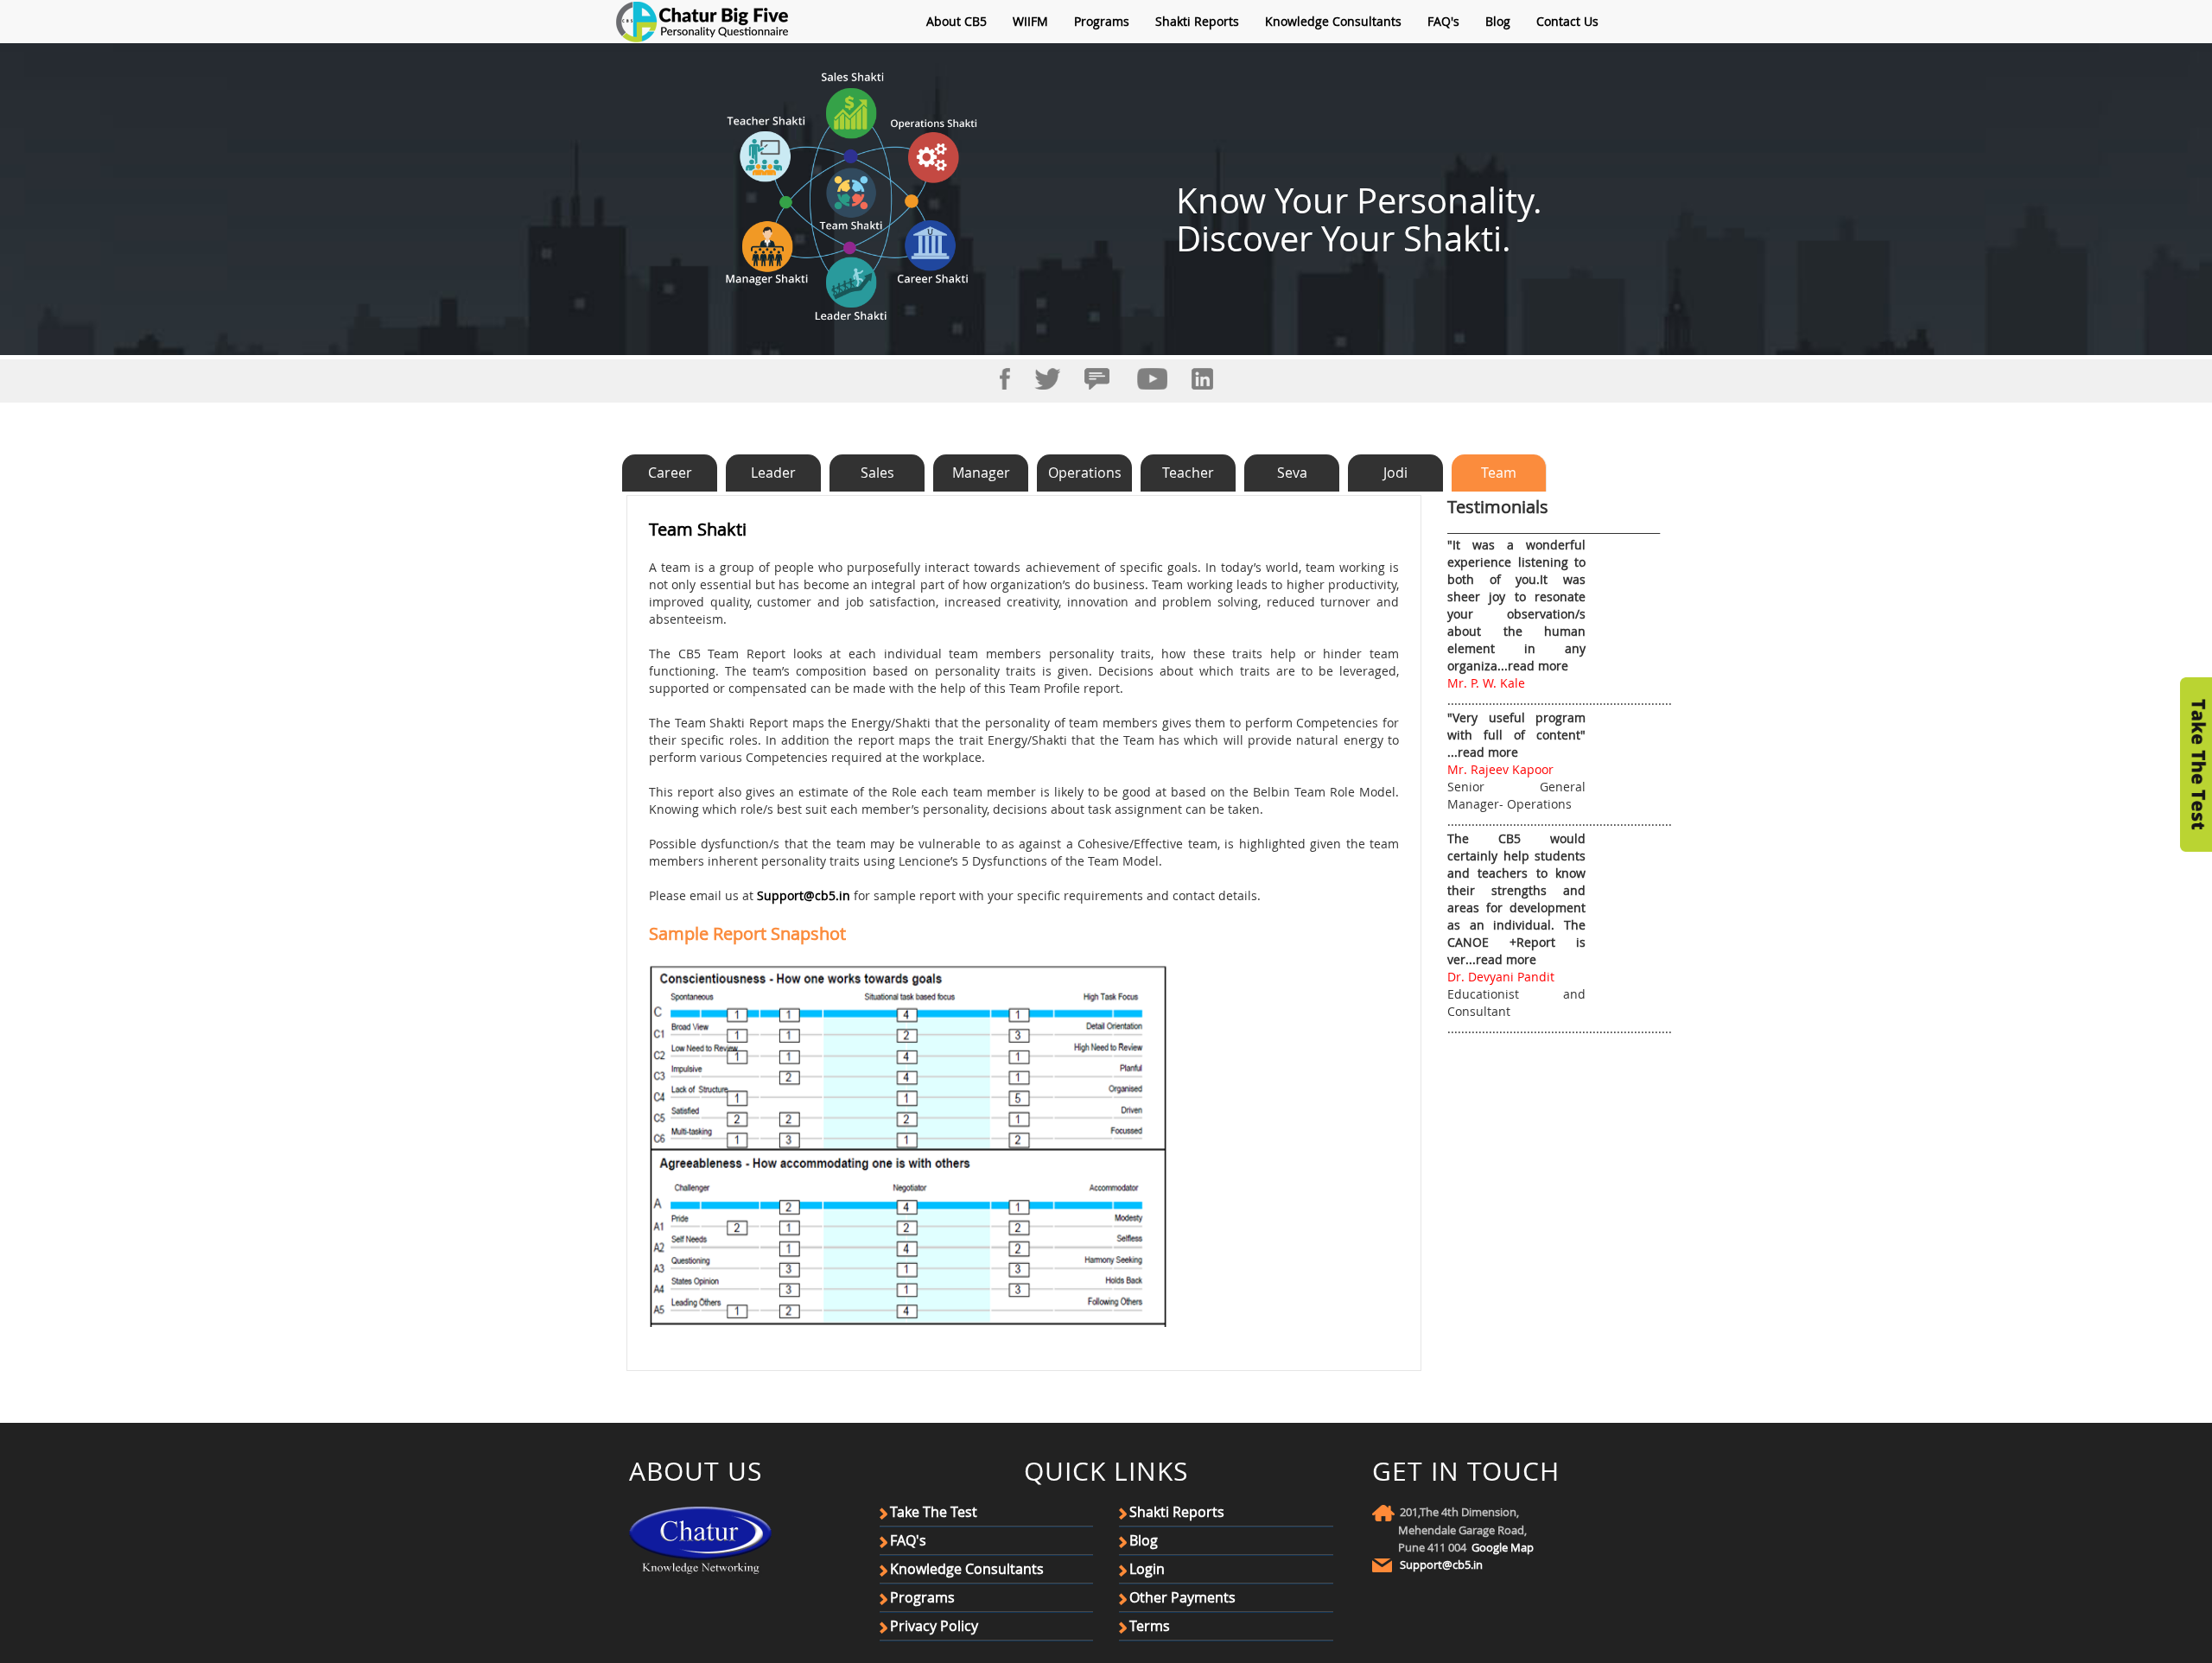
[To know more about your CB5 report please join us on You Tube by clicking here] (1152, 377)
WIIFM (1030, 21)
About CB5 (957, 21)
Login (1147, 1569)
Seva (1292, 473)
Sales (877, 473)
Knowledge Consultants (1333, 21)
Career (670, 473)
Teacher (1188, 473)
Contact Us (1567, 21)
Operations (1085, 473)
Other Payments (1182, 1597)
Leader (773, 473)
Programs (1102, 21)
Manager (981, 473)
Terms (1150, 1626)
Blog (1498, 21)
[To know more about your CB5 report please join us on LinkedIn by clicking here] (1202, 377)
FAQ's (1443, 21)
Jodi (1395, 473)
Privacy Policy (934, 1626)
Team (1499, 473)
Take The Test (934, 1512)
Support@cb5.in (804, 895)
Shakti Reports (1197, 21)
